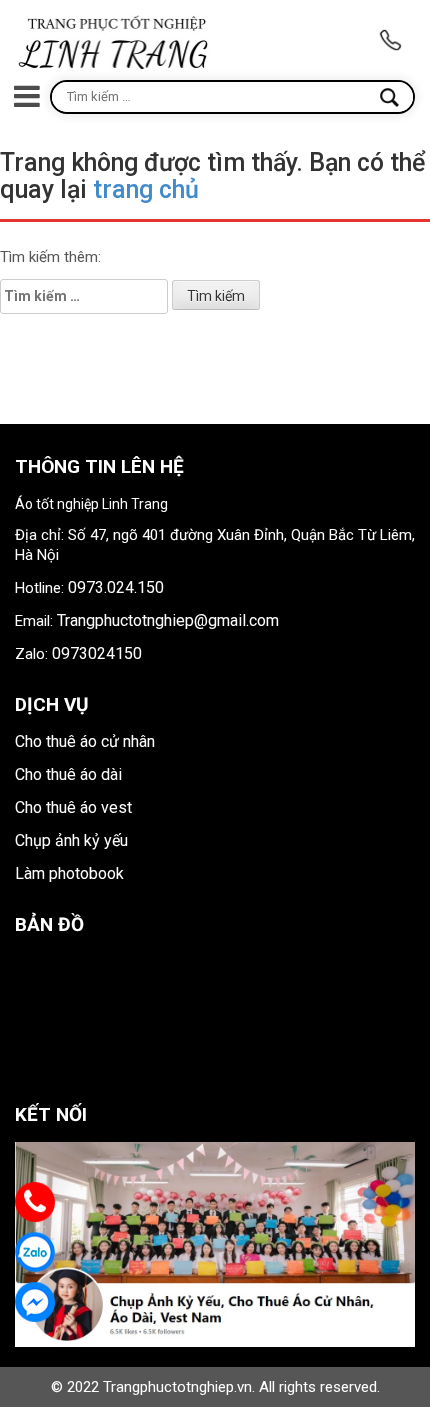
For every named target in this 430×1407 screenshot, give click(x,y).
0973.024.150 (116, 587)
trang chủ (146, 189)
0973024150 (97, 653)
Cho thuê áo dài (68, 774)
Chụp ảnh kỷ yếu (71, 840)
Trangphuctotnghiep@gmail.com (168, 620)
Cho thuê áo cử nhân (85, 741)
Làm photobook (69, 873)
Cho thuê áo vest (73, 807)
